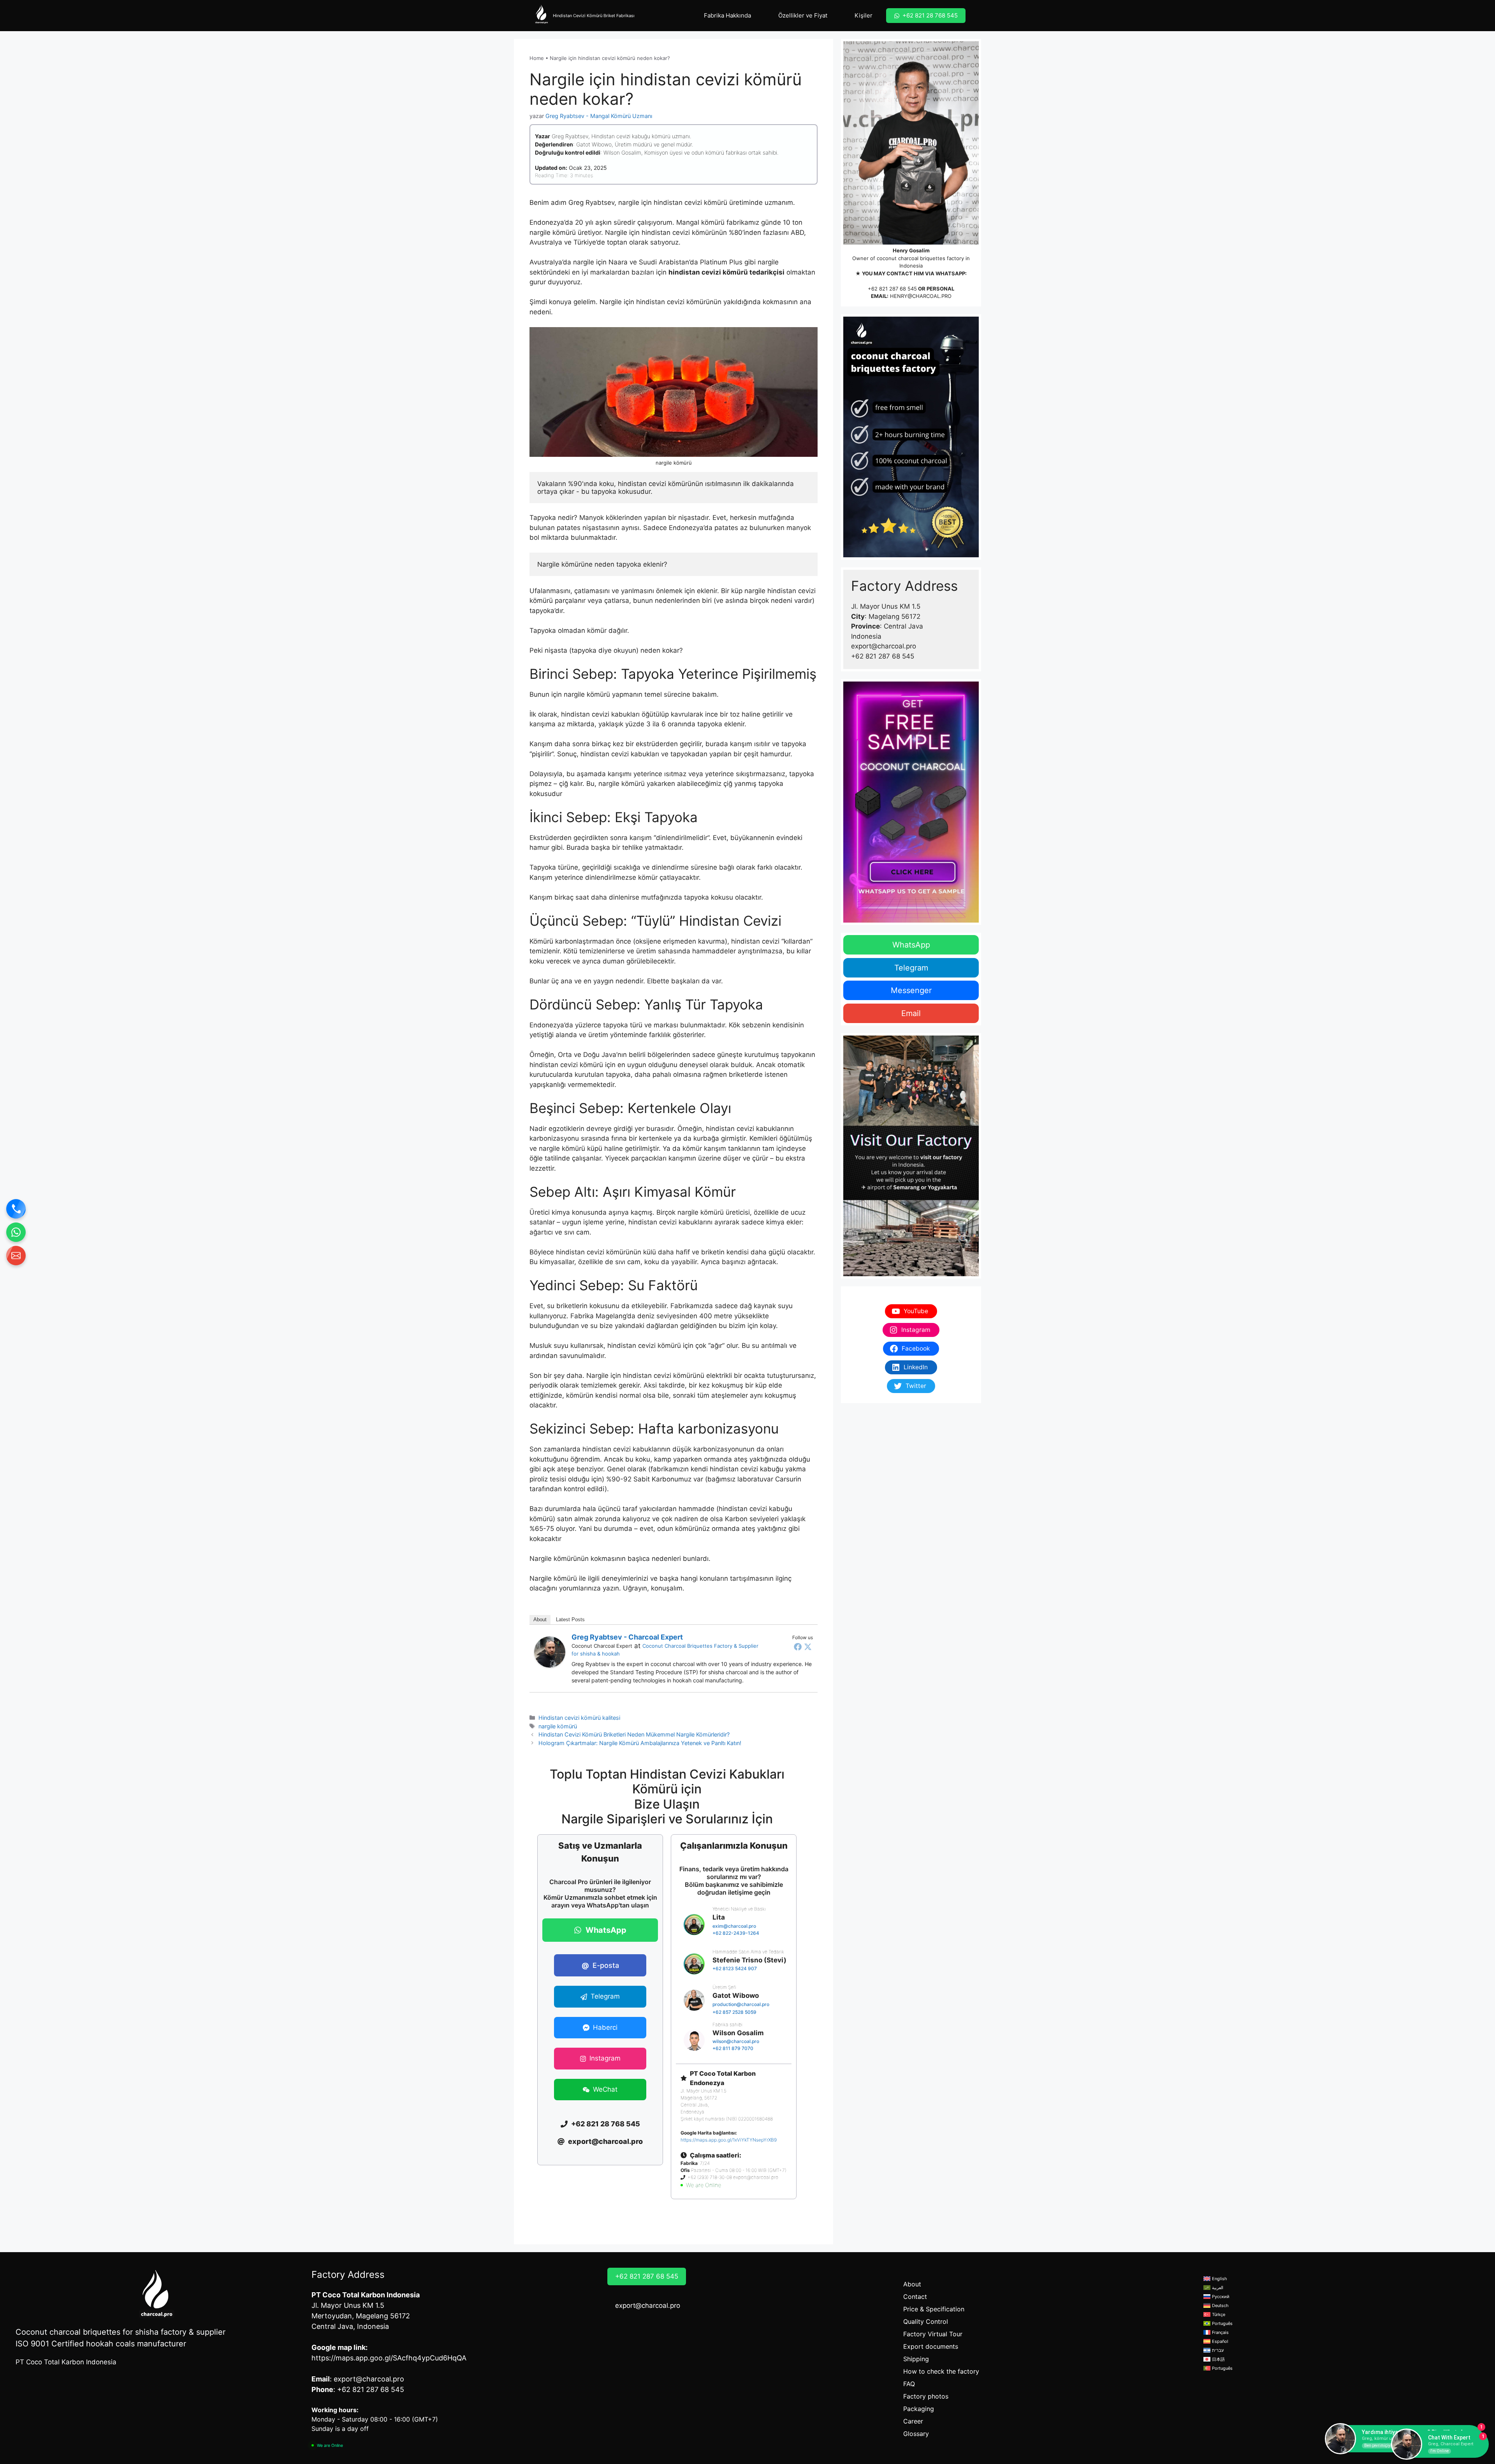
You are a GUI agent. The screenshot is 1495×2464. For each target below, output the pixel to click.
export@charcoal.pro (648, 2305)
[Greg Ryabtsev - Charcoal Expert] (550, 1665)
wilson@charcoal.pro (736, 2041)
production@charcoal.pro (741, 2004)
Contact (915, 2297)
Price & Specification (934, 2309)
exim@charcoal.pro (734, 1926)
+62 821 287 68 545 (892, 289)
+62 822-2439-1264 (736, 1933)
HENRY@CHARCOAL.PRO (921, 296)
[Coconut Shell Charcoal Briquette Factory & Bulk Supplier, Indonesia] (541, 16)
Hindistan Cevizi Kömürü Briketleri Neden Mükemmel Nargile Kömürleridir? (634, 1734)
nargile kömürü (558, 1726)
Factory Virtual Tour (933, 2334)
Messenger (911, 990)
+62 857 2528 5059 (734, 2012)
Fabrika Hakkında (727, 15)
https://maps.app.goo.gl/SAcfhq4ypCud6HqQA (389, 2358)
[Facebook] (798, 1647)
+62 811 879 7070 (733, 2048)
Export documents (931, 2346)
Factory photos (926, 2396)
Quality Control (926, 2321)
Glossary (916, 2434)
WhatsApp (911, 945)
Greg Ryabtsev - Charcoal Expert (627, 1637)
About (540, 1619)
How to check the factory (941, 2371)
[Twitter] (808, 1647)
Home (537, 58)
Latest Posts (570, 1619)
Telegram (911, 968)
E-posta (600, 1965)
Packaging (919, 2409)
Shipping (916, 2359)
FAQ (909, 2384)
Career (913, 2421)
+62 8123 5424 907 (735, 1968)
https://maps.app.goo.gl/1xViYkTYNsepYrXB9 (729, 2140)
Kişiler (864, 15)
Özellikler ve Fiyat (803, 15)
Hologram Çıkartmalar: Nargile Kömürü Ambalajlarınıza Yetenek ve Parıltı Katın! (640, 1743)
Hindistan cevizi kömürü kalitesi (579, 1718)
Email (911, 1013)
